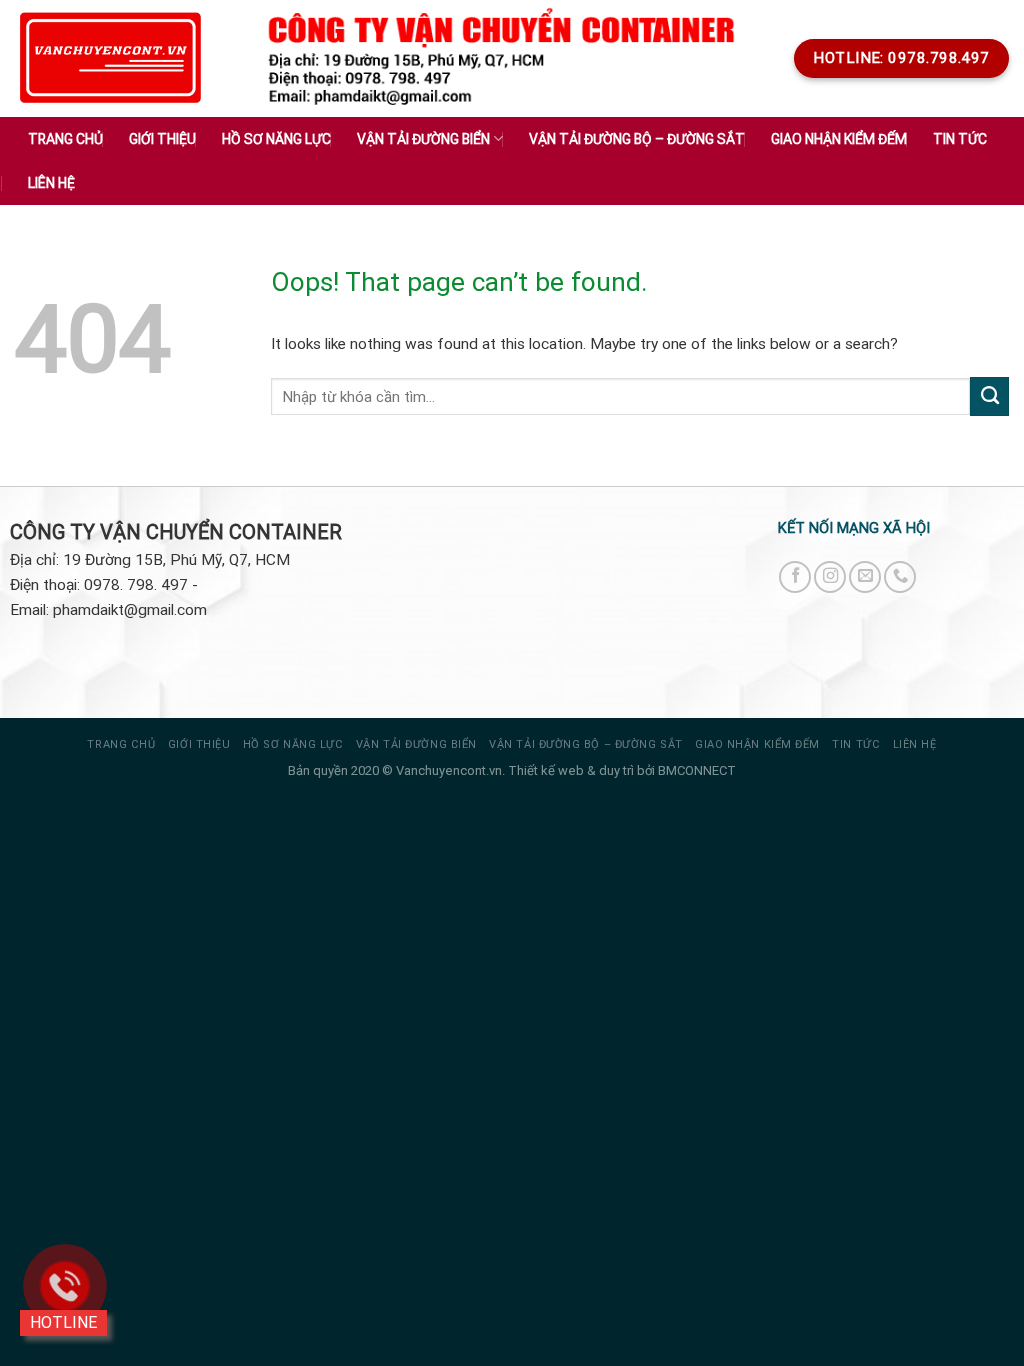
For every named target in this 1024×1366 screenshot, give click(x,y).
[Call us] (900, 577)
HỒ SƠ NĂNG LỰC (293, 744)
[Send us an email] (865, 577)
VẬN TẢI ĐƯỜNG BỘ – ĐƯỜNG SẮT (585, 744)
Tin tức (960, 139)
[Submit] (989, 396)
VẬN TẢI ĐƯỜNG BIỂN (416, 744)
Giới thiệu (162, 139)
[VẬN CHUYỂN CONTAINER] (111, 58)
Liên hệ (51, 183)
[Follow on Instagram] (830, 577)
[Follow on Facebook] (795, 577)
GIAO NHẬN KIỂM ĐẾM (839, 139)
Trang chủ (65, 139)
